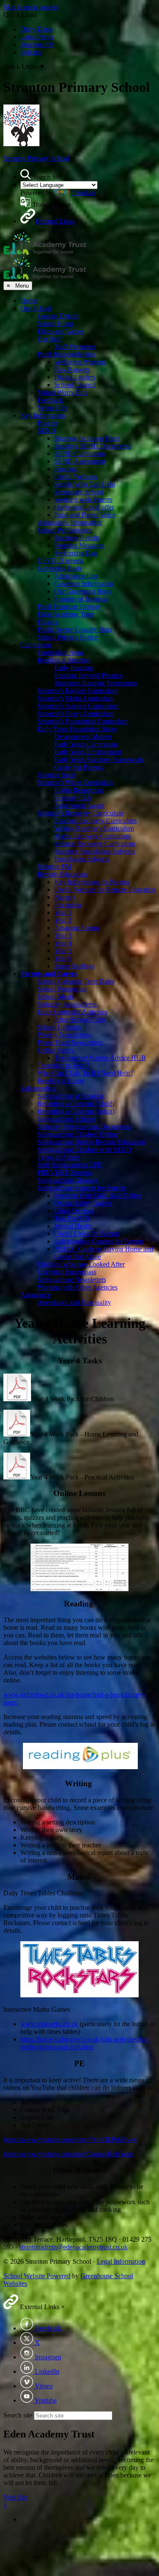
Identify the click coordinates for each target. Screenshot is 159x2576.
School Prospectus (62, 989)
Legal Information (121, 2261)
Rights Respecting (79, 790)
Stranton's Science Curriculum (78, 706)
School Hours (56, 324)
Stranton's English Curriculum (78, 691)
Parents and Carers (49, 974)
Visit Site (15, 2497)
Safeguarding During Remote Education (91, 1142)
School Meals (56, 997)
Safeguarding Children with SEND (84, 1149)
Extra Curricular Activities (72, 1012)
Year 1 (63, 912)
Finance (48, 622)
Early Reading (74, 668)
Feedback (50, 400)
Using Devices (74, 1211)
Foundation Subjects (82, 859)
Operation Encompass (67, 1272)
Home (29, 301)
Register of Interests (81, 599)
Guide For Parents (79, 767)
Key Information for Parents (92, 882)
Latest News (37, 37)
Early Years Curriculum (86, 744)
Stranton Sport (57, 775)
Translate (83, 193)
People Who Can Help (85, 484)
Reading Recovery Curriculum (95, 821)
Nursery (65, 897)
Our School (36, 308)
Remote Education (62, 874)
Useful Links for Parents (87, 1234)
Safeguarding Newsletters (72, 1280)
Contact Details (58, 316)
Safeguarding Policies (66, 1119)
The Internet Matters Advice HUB (100, 1058)
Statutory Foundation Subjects (95, 851)
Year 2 (63, 920)
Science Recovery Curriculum (95, 844)
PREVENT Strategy (65, 1172)
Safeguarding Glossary (68, 1180)
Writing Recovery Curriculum (94, 828)
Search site (18, 2415)
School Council (75, 385)
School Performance (64, 530)
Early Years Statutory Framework (99, 759)
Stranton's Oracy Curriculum (76, 714)
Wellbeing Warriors (80, 362)
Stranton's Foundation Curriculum (83, 721)
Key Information (43, 415)
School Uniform (59, 1027)
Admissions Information (70, 522)
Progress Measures (79, 545)
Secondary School (79, 492)
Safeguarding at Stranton (70, 1096)
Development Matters (83, 737)
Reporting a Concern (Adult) (76, 1111)
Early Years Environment (88, 752)
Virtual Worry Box (62, 392)
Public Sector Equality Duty (75, 629)
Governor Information (84, 584)
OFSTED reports (60, 561)
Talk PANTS (72, 1218)
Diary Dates (36, 29)
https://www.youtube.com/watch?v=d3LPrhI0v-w (70, 2139)
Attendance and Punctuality (74, 1302)
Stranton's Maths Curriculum (76, 698)
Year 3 (63, 935)
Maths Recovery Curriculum (92, 836)
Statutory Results (77, 538)
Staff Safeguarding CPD (70, 1165)
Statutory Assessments (67, 1004)
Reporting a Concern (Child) (76, 1104)
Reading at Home (61, 1081)
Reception (68, 905)
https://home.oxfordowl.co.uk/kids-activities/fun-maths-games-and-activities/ (85, 2043)
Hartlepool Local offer (84, 507)
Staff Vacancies (75, 346)
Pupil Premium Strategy (69, 607)
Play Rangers (72, 369)
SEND (46, 431)
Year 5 (63, 951)
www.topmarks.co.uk (49, 2024)
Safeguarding (38, 1088)
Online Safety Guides (83, 1203)
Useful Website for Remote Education (105, 889)
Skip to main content (31, 7)
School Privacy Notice (67, 637)
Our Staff (50, 339)
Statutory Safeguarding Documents (84, 1127)
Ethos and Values (60, 331)
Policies (31, 52)
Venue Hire (53, 408)
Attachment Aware (79, 805)
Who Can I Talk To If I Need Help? (85, 1073)
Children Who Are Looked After (81, 1264)
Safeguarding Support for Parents (82, 1188)
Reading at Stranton (64, 660)
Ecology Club (73, 798)
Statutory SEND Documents (92, 446)
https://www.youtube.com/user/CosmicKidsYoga (69, 2154)
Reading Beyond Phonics (88, 675)
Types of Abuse (58, 1157)
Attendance (36, 1295)
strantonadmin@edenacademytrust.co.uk (73, 2247)
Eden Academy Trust (66, 614)
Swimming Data (76, 553)
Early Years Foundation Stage (77, 729)
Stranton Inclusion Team (87, 438)
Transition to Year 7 (63, 1065)
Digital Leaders (75, 377)
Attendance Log (76, 576)
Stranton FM (37, 44)
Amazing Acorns (77, 928)
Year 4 (63, 943)
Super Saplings (74, 966)
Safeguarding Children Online (78, 1134)
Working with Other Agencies (77, 1287)
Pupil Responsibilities (66, 354)
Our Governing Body (83, 591)
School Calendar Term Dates (76, 981)
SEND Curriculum (79, 454)
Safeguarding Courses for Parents (99, 1241)
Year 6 (63, 958)
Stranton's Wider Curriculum (75, 782)
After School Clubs (80, 1019)
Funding (66, 469)
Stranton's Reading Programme (96, 683)
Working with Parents (83, 499)
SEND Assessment (80, 461)
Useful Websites (76, 476)
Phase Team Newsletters (70, 1042)
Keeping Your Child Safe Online (98, 1195)
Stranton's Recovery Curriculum (80, 813)
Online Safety (56, 1050)
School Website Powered (37, 2276)
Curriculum (36, 645)
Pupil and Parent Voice (85, 515)
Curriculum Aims (60, 652)
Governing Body (60, 568)
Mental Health (73, 1226)
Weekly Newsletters (64, 1035)
